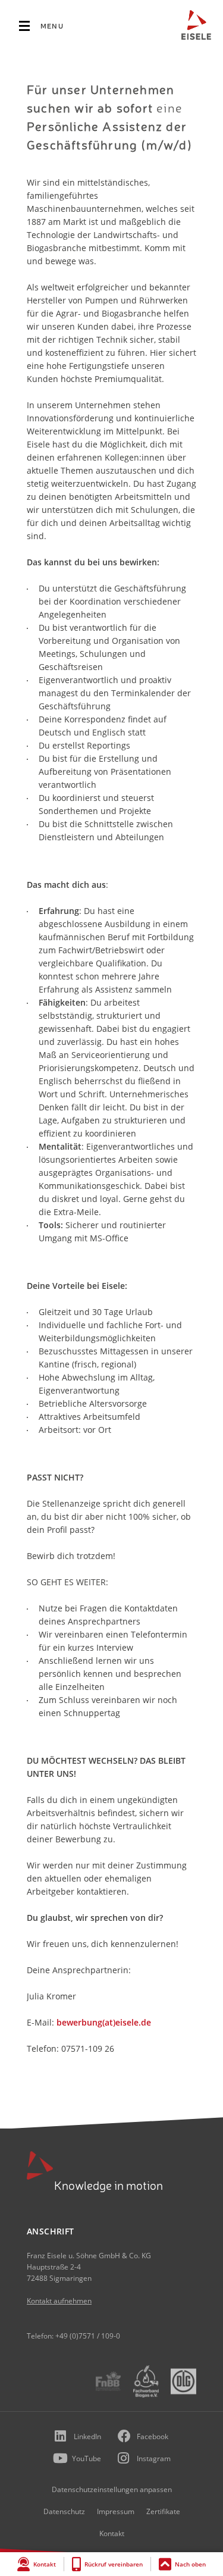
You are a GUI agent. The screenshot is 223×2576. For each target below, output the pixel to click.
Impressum (116, 2511)
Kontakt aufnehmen (59, 2301)
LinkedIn (87, 2436)
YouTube (87, 2458)
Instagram (154, 2458)
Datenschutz (64, 2511)
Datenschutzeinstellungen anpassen (112, 2489)
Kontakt (45, 2564)
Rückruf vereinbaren (114, 2564)
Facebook (153, 2436)
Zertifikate (163, 2511)
